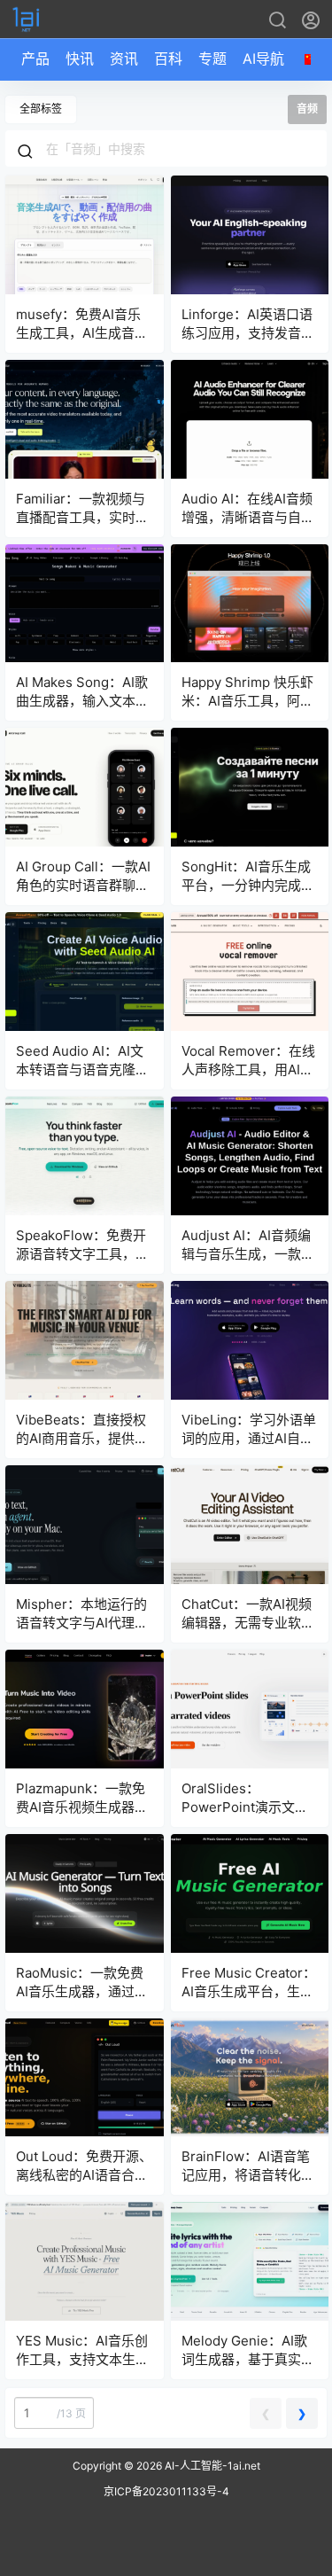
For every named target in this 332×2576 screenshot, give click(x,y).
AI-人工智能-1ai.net (211, 2466)
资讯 (124, 59)
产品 (35, 59)
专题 (212, 59)
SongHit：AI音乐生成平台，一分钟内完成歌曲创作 (248, 885)
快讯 (80, 59)
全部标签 (41, 109)
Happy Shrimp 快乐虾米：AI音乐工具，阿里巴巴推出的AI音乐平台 (247, 701)
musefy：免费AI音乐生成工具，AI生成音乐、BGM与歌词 (78, 333)
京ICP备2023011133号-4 (166, 2491)
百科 (168, 59)
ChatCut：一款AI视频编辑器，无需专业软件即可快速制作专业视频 (248, 1623)
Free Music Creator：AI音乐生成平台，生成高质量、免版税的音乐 (249, 1991)
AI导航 (263, 59)
